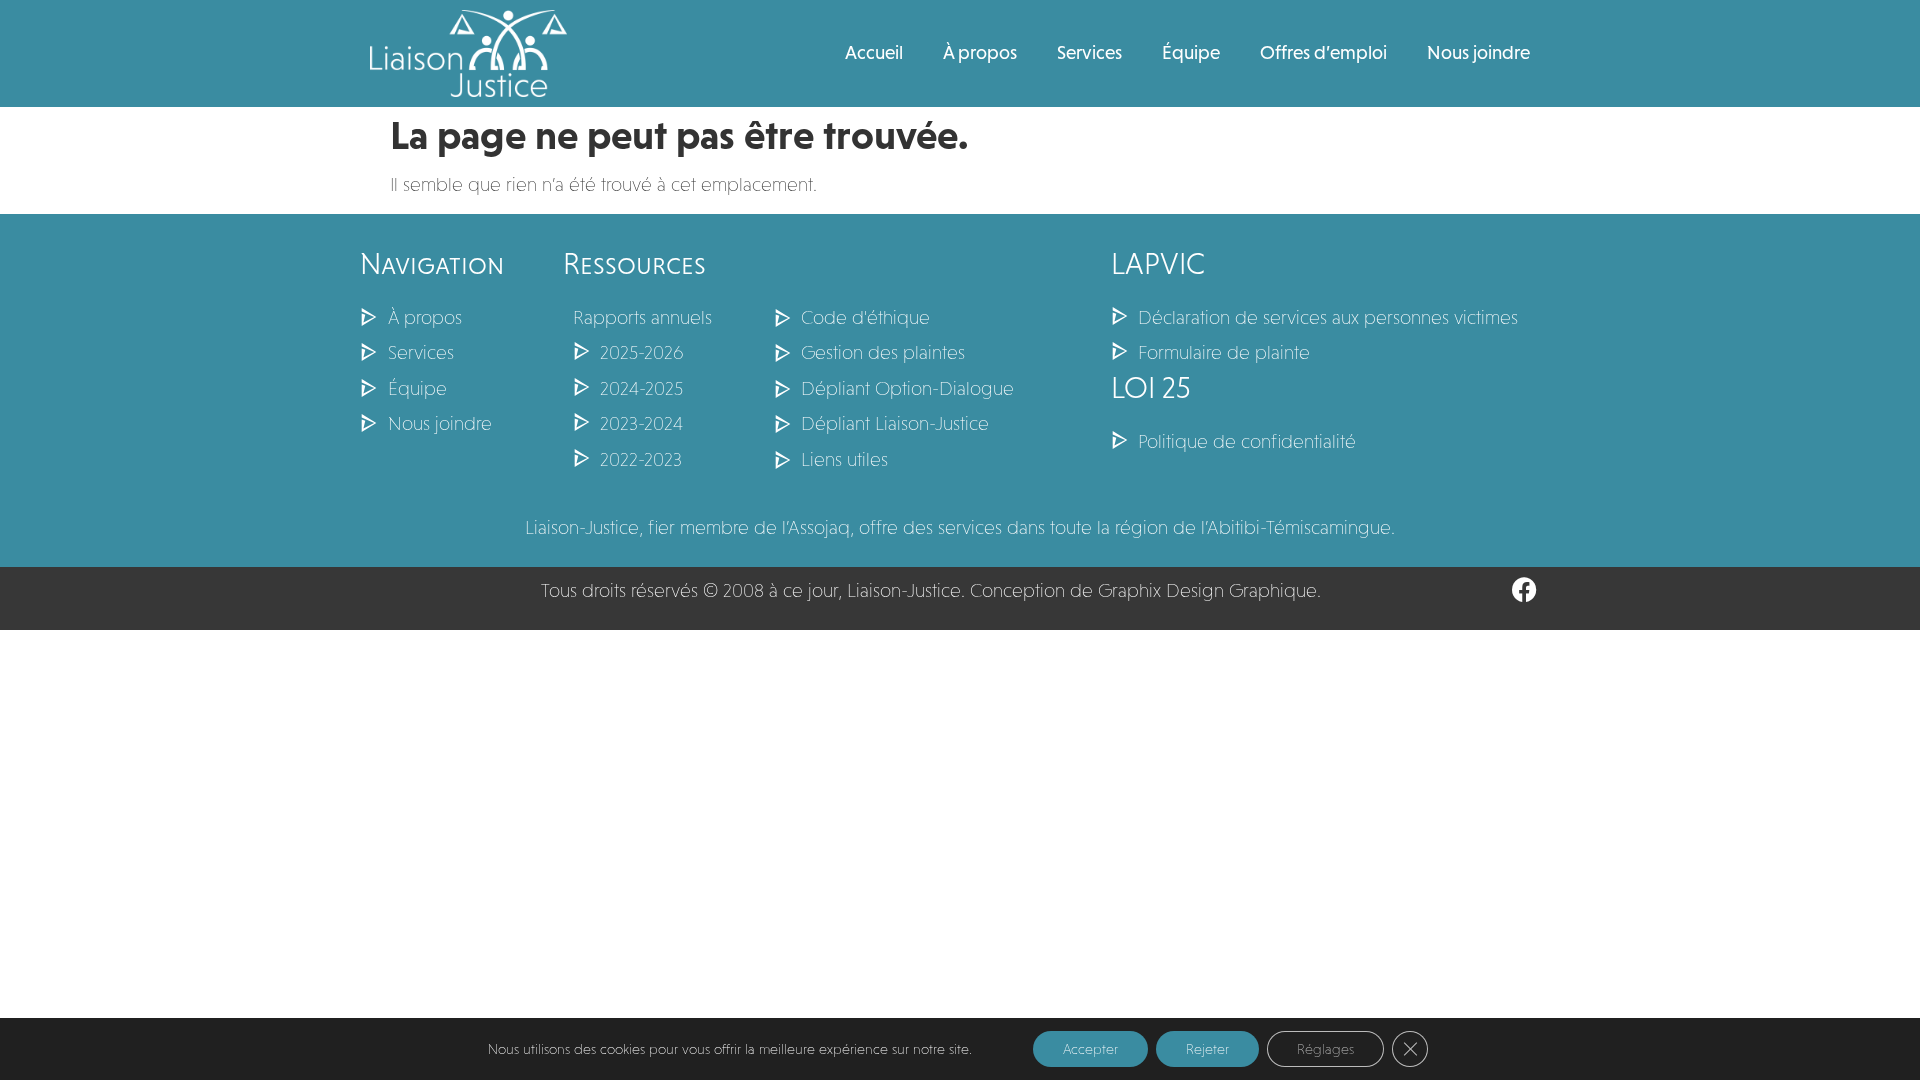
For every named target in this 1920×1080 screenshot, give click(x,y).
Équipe (1191, 52)
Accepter (1090, 1049)
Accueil (874, 52)
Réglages (1325, 1049)
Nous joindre (1478, 52)
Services (1089, 52)
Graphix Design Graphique (1207, 590)
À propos (980, 52)
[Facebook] (1524, 589)
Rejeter (1207, 1049)
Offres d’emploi (1323, 52)
